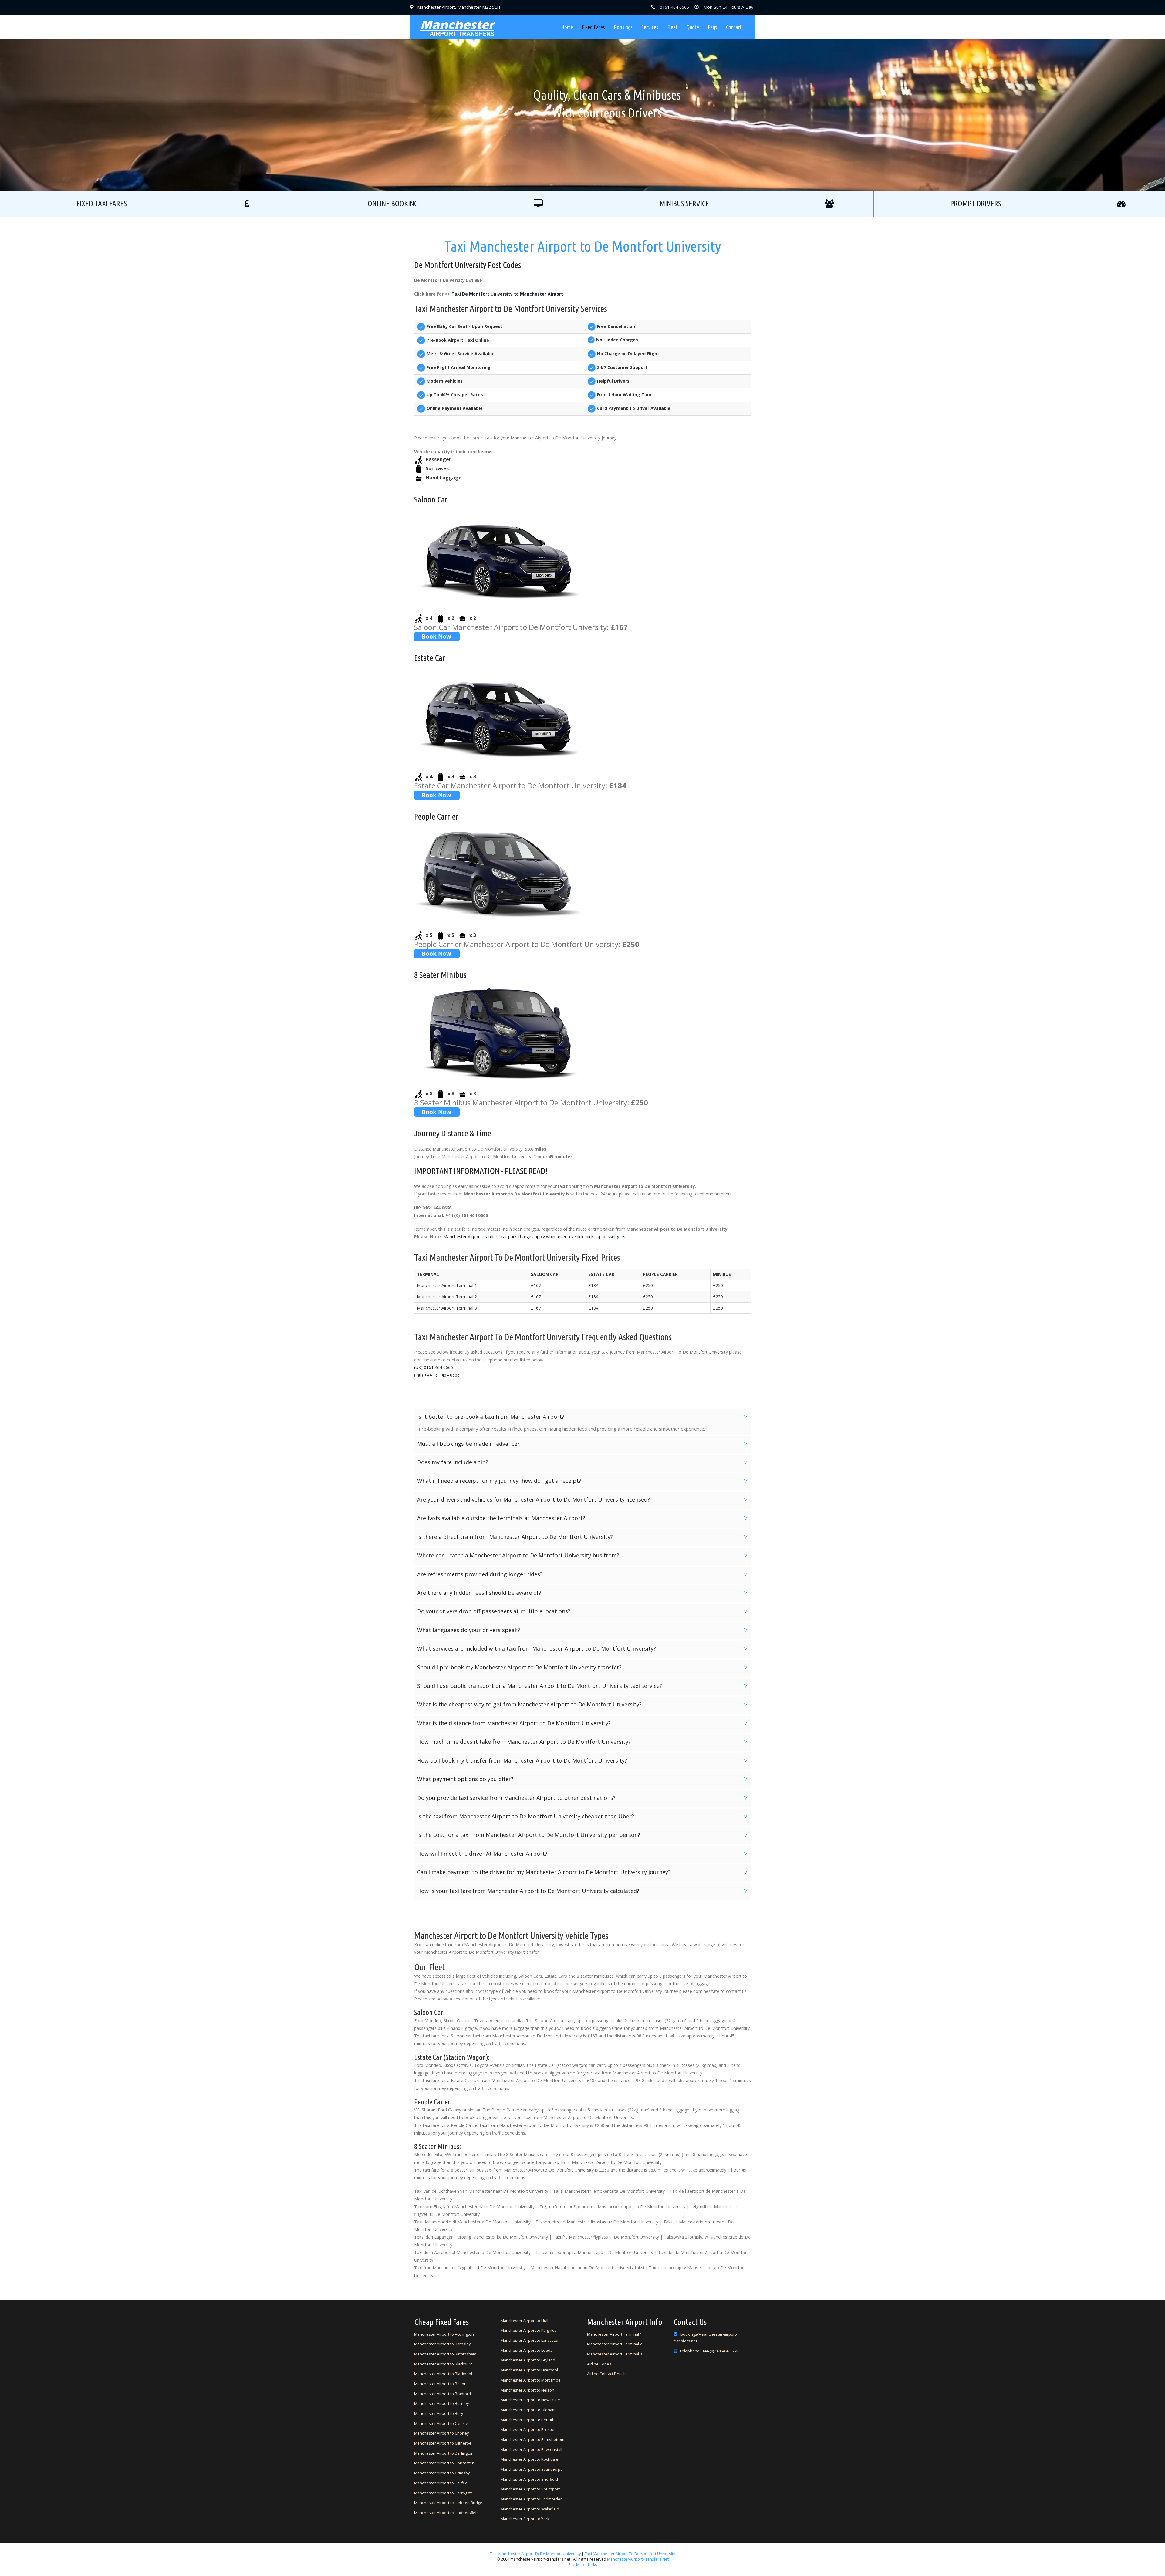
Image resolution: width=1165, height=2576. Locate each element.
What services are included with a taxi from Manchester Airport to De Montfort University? (583, 1648)
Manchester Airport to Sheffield (529, 2479)
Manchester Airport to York (525, 2519)
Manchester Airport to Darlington (444, 2453)
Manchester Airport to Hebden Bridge (448, 2503)
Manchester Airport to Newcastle (530, 2400)
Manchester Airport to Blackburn (443, 2364)
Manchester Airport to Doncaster (444, 2463)
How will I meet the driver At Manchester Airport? (583, 1854)
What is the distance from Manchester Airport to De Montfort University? (583, 1723)
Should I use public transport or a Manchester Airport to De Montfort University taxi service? (583, 1686)
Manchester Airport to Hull (524, 2321)
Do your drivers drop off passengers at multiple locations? (583, 1611)
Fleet (672, 27)
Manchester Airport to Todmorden (532, 2499)
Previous (467, 95)
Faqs (713, 27)
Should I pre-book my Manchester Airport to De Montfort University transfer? (583, 1667)
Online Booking (393, 204)
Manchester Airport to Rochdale (529, 2459)
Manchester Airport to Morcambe (531, 2380)
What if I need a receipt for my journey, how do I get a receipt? (583, 1481)
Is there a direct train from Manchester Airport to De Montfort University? (583, 1537)
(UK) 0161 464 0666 (434, 1367)
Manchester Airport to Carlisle (441, 2424)
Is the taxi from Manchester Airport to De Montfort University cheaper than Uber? (583, 1816)
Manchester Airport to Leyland (528, 2360)
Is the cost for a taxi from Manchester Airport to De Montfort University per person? (583, 1835)
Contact (734, 27)
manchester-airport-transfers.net (638, 2559)
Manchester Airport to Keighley (528, 2330)
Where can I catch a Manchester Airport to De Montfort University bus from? (583, 1555)
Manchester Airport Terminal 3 (615, 2354)
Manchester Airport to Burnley (441, 2404)
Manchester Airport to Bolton (440, 2384)
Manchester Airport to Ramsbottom (532, 2440)
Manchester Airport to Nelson (527, 2390)
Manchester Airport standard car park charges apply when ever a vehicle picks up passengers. (535, 1237)
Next (698, 95)
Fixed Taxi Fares (102, 204)
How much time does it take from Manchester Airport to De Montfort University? (583, 1742)
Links (592, 2565)
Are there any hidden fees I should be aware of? (583, 1593)
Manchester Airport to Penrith (528, 2420)
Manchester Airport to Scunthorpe (532, 2469)
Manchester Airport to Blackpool (443, 2374)
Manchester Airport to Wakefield (530, 2509)
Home (567, 27)
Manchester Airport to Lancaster (530, 2340)
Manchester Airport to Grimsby (442, 2473)
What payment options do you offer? (583, 1779)
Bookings (623, 27)
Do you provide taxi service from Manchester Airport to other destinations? (583, 1798)
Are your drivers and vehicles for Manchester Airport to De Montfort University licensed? (583, 1499)
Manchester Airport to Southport (530, 2489)
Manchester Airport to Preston (528, 2430)
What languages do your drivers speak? (583, 1630)
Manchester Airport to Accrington (444, 2334)
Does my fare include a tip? (583, 1462)
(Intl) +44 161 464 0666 (437, 1375)
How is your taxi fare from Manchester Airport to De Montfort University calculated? (583, 1891)
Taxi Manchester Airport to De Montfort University (535, 2554)
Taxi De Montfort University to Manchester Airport (507, 294)
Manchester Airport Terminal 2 (615, 2344)
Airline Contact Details (607, 2374)
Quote (693, 27)
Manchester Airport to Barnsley (442, 2344)
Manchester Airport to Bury (439, 2414)
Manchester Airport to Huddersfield (446, 2513)
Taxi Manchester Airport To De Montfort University (630, 2554)
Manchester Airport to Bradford (442, 2394)
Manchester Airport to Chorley (441, 2433)
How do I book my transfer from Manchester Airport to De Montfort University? (583, 1760)
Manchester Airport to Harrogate (444, 2493)
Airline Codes (599, 2364)
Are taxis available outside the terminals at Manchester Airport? (583, 1518)
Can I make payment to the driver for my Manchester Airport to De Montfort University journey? (583, 1872)
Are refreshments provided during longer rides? (583, 1574)
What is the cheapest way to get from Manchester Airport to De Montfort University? (583, 1704)
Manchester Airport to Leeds (527, 2350)
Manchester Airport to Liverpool (529, 2370)
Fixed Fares (593, 27)
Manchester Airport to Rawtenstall (531, 2450)
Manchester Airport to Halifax (441, 2483)
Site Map (576, 2565)
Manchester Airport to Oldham (528, 2410)
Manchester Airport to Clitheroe (443, 2443)
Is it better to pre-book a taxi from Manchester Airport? (583, 1417)
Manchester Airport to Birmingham (445, 2354)
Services (650, 27)
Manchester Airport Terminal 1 (615, 2334)
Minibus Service (684, 204)
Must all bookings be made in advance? (583, 1444)
